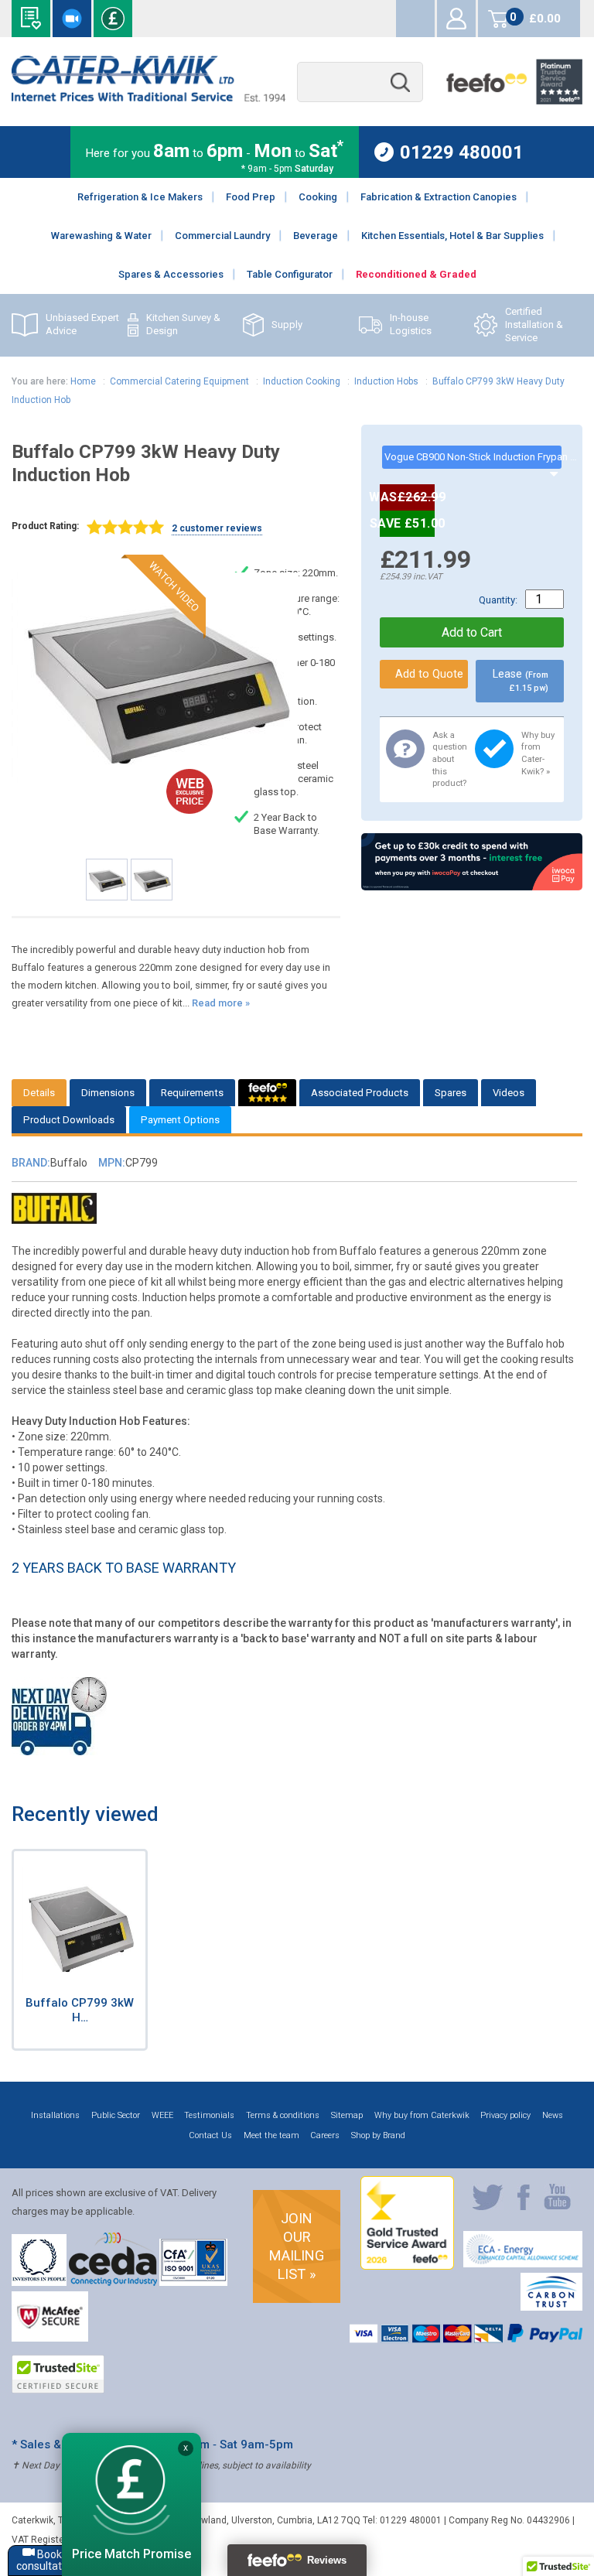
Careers (325, 2135)
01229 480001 (462, 152)
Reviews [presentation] (267, 1093)
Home (83, 381)
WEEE (162, 2115)
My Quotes (415, 19)
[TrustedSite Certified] (58, 2374)
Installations (55, 2115)
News (553, 2115)
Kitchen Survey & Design (183, 324)
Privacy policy (505, 2115)
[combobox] (360, 82)
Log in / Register (456, 19)
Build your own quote (31, 19)
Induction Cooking (302, 381)
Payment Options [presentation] (180, 1120)
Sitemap (347, 2115)
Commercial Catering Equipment (179, 381)
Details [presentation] (39, 1093)
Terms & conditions (283, 2115)
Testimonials (209, 2115)
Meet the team (271, 2135)
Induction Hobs (386, 381)
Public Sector (116, 2115)
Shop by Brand (378, 2135)
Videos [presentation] (509, 1093)
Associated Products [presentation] (360, 1093)
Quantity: (498, 600)
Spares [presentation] (451, 1093)
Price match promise (113, 19)
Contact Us (210, 2135)
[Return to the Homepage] (148, 98)
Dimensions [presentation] (108, 1093)
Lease (521, 680)
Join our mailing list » (297, 2246)
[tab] (39, 1093)
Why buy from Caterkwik (422, 2115)
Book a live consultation (72, 19)
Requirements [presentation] (192, 1093)
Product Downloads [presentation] (69, 1120)
